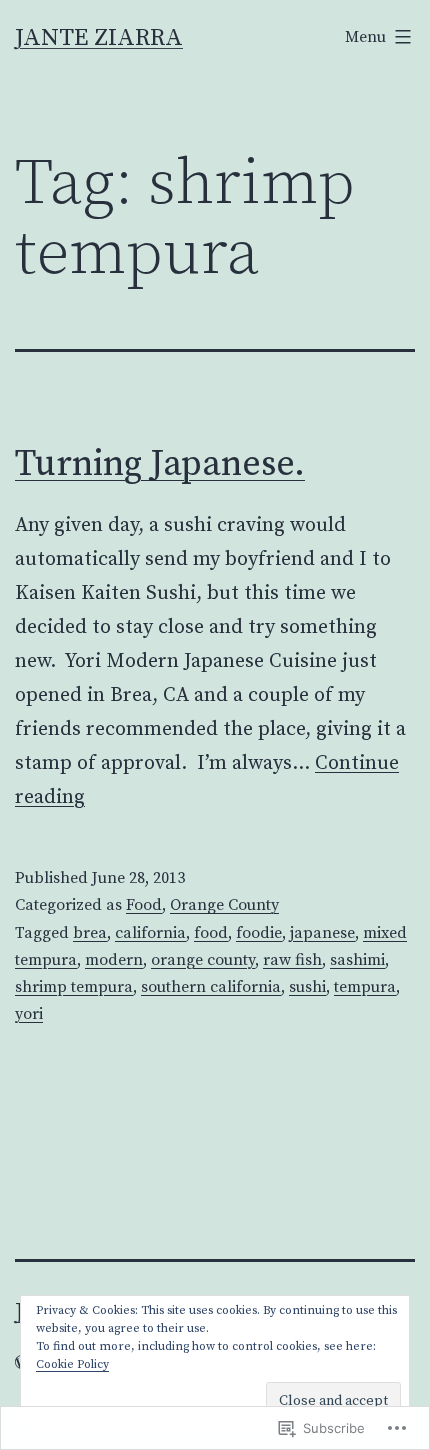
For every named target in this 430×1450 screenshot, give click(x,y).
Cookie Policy (72, 1364)
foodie (259, 933)
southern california (211, 987)
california (150, 933)
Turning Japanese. (160, 464)
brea (90, 933)
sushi (307, 987)
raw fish (292, 960)
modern (114, 960)
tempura (365, 987)
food (211, 933)
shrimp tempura (74, 987)
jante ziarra (99, 38)
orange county (203, 960)
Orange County (224, 905)
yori (29, 1014)
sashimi (357, 960)
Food (144, 905)
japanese (322, 933)
